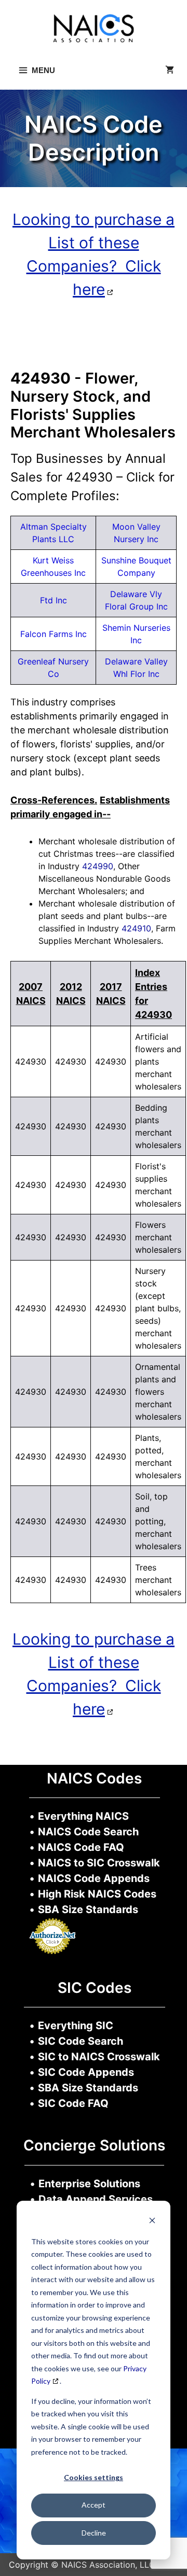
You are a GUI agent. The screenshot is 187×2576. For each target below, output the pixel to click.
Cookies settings (94, 2477)
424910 (136, 928)
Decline (94, 2533)
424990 (98, 866)
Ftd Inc (54, 600)
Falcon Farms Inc (54, 634)
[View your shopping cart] (170, 70)
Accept (94, 2505)
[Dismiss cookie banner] (152, 2222)
